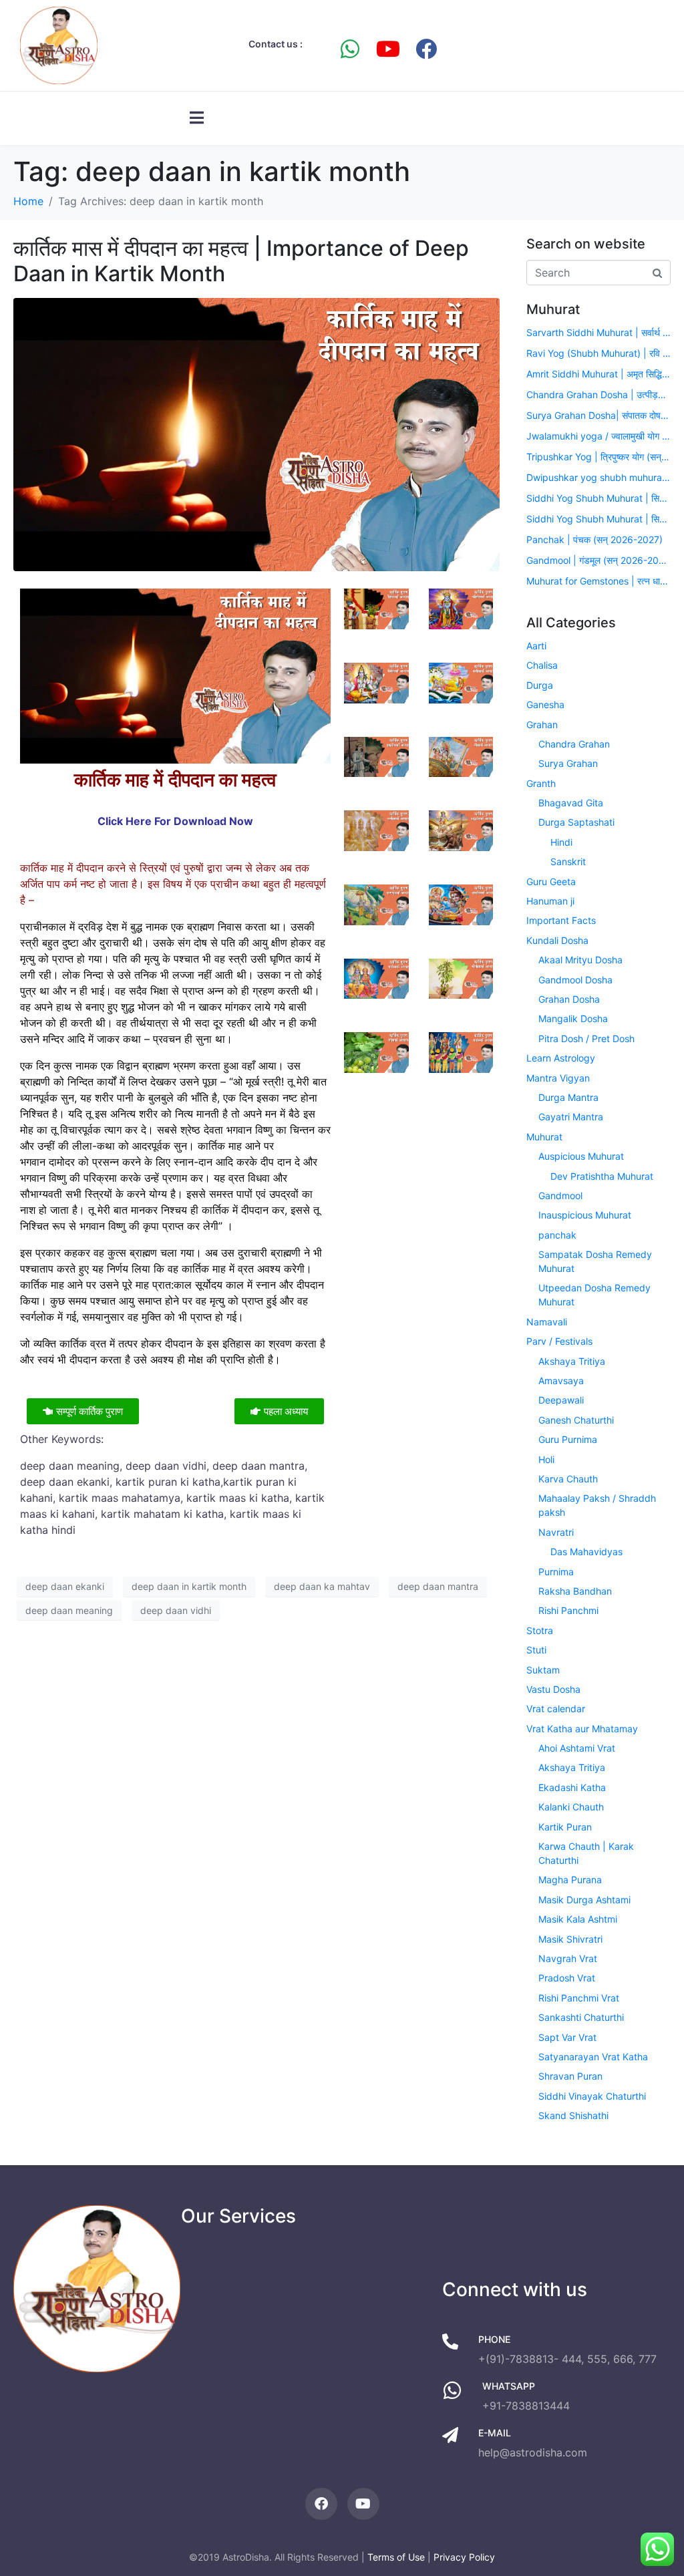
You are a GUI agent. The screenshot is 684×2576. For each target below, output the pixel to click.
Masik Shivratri (570, 1939)
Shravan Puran (570, 2076)
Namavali (547, 1322)
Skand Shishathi (573, 2115)
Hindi (561, 842)
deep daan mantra (438, 1586)
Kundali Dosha (557, 940)
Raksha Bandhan (575, 1591)
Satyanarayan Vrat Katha (593, 2057)
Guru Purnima (568, 1439)
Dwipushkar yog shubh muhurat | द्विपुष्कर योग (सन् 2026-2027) (598, 477)
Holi (546, 1459)
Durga (540, 685)
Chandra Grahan (574, 744)
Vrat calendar (556, 1709)
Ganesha (545, 704)
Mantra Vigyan (558, 1078)
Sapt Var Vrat (567, 2037)
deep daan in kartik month (189, 1586)
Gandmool (560, 1195)
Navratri (556, 1532)
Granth (541, 783)
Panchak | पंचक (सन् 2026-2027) (594, 539)
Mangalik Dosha (573, 1018)
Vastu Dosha (553, 1689)
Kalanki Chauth (571, 1807)
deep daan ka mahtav (322, 1586)
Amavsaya (561, 1381)
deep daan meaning (69, 1610)
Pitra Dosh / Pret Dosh (586, 1038)
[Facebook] (426, 49)
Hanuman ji (550, 901)
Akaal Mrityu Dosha (580, 960)
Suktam (543, 1670)
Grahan (542, 724)
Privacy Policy (464, 2557)
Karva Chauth (568, 1479)
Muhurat (544, 1137)
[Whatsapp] (350, 49)
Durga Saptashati (576, 822)
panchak (557, 1235)
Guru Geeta (551, 881)
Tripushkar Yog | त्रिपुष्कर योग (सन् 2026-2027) (598, 457)
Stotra (540, 1630)
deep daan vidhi (176, 1610)
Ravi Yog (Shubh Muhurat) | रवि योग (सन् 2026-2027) (598, 353)
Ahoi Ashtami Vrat (577, 1748)
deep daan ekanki (65, 1586)
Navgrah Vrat (568, 1958)
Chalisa (542, 665)
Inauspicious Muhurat (585, 1215)
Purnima (556, 1572)
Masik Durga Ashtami (584, 1900)
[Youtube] (388, 49)
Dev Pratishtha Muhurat (602, 1176)
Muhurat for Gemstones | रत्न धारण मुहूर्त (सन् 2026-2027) (598, 581)
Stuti (536, 1650)
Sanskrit (568, 861)
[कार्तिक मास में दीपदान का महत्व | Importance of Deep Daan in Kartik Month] (256, 434)
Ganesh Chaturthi (576, 1420)
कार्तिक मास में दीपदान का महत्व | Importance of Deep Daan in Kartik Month (241, 261)
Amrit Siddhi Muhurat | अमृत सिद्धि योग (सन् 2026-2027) (598, 374)
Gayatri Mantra (571, 1117)
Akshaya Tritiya (572, 1361)
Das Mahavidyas (586, 1552)
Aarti (536, 646)
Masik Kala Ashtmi (578, 1919)
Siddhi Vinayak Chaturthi (592, 2096)
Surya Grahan (568, 763)
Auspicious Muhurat (581, 1156)
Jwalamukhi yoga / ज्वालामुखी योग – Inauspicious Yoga (598, 436)
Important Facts (561, 920)
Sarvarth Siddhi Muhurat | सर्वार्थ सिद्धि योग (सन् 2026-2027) (598, 332)
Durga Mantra (568, 1097)
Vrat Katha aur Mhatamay (582, 1729)
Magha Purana (570, 1880)
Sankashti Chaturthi (581, 2017)
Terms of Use (396, 2557)
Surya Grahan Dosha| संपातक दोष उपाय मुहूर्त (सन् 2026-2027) (598, 415)
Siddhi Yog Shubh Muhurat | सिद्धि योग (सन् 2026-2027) (598, 498)
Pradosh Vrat (567, 1978)
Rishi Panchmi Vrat (579, 1998)
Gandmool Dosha (575, 980)
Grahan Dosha (569, 999)
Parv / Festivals (559, 1341)
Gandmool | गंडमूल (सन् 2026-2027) (598, 560)
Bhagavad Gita (571, 803)
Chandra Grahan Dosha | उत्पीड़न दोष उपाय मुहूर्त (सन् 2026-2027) (598, 394)
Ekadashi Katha (572, 1787)
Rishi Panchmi (568, 1610)
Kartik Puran (565, 1827)
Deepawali (561, 1400)
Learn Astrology (561, 1058)
